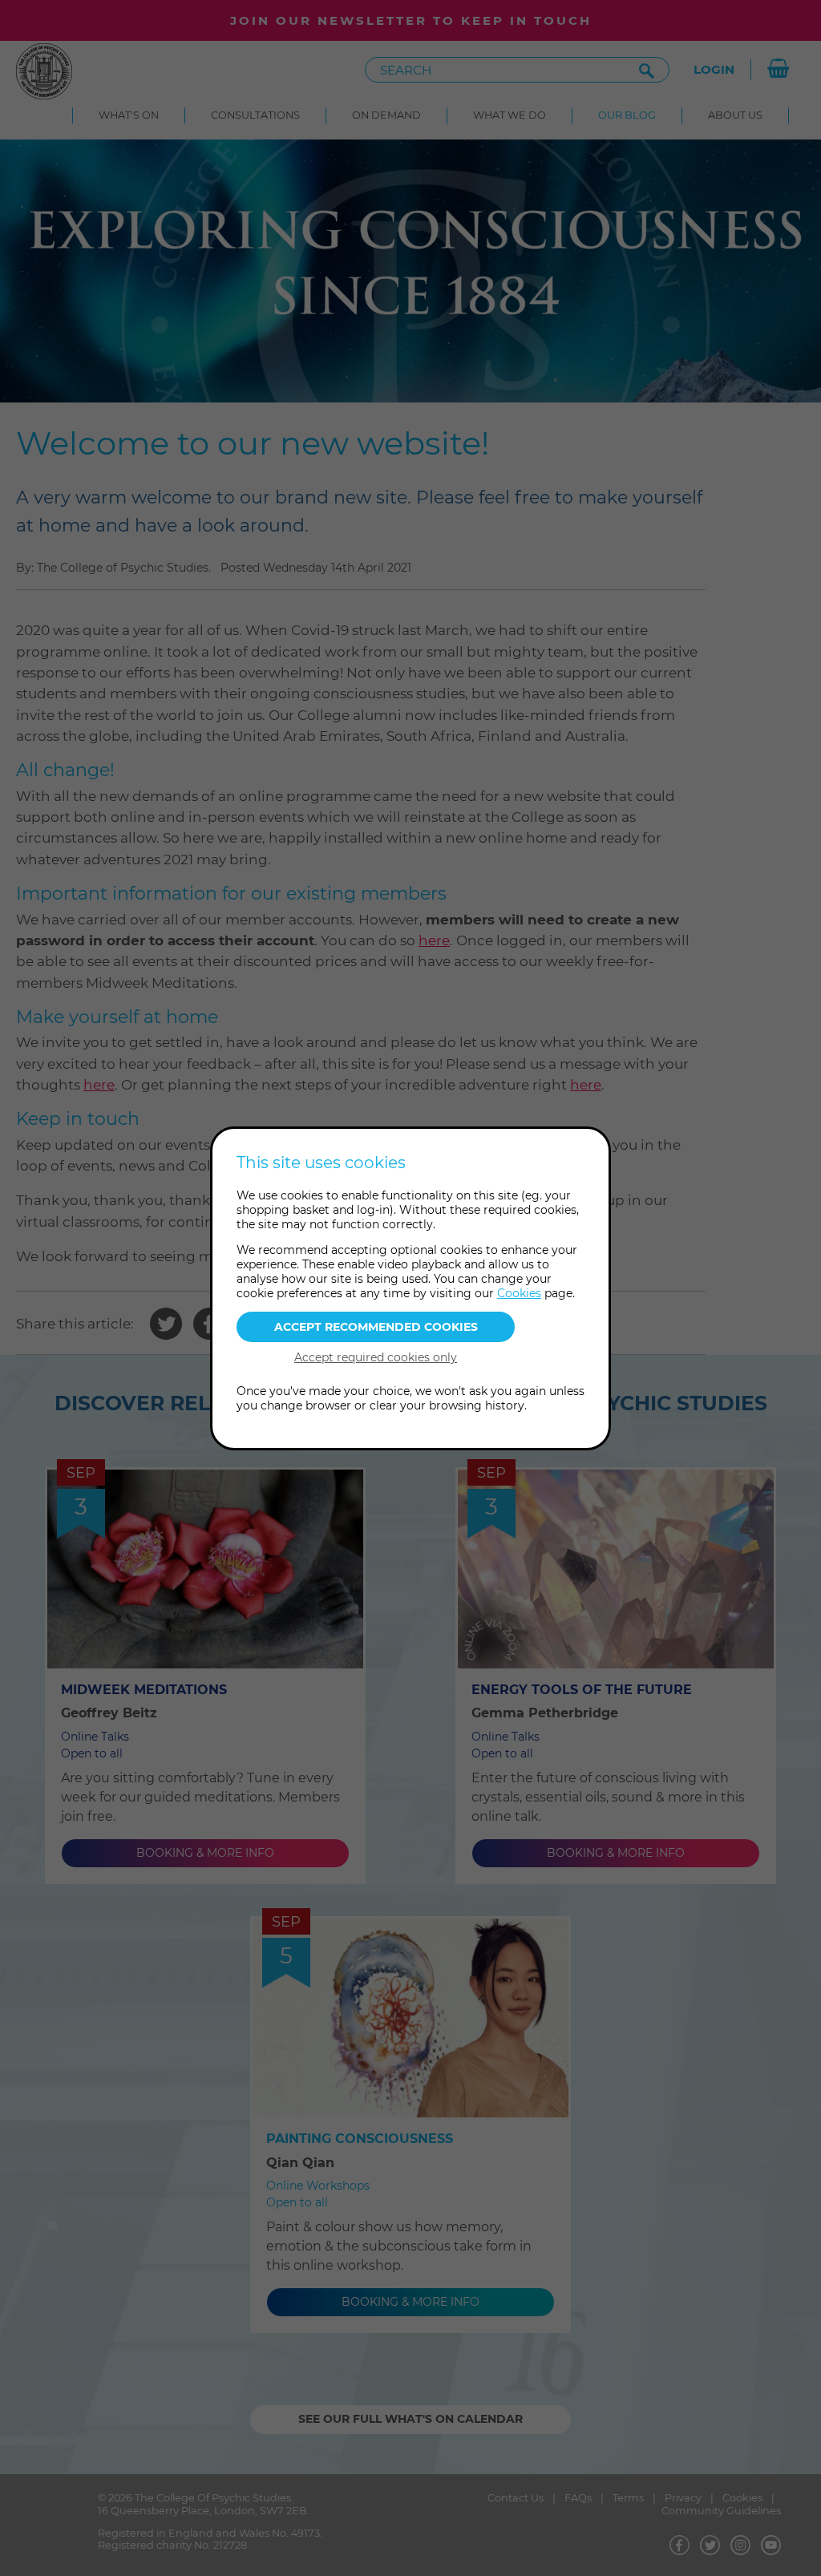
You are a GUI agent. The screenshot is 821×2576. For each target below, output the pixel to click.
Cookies (519, 1293)
